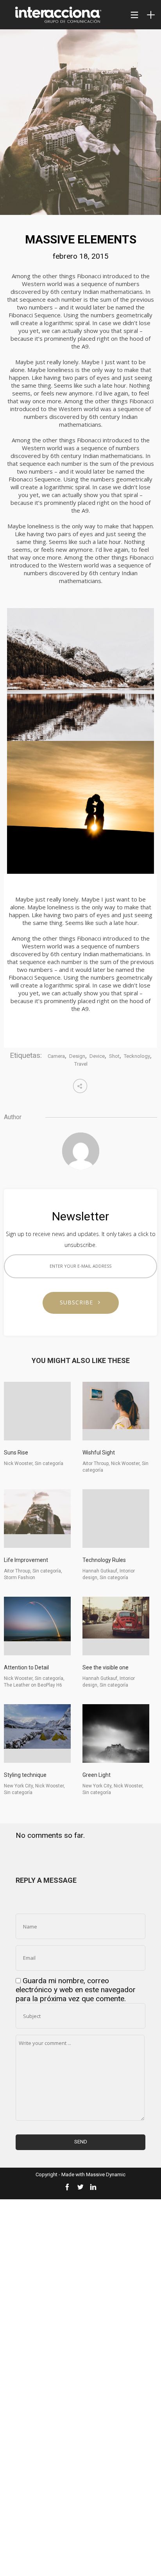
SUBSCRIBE (79, 1302)
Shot (114, 1056)
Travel (81, 1064)
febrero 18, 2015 (81, 256)
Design (77, 1056)
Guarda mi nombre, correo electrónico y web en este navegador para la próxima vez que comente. (76, 1990)
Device (97, 1056)
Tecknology (137, 1056)
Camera (56, 1056)
